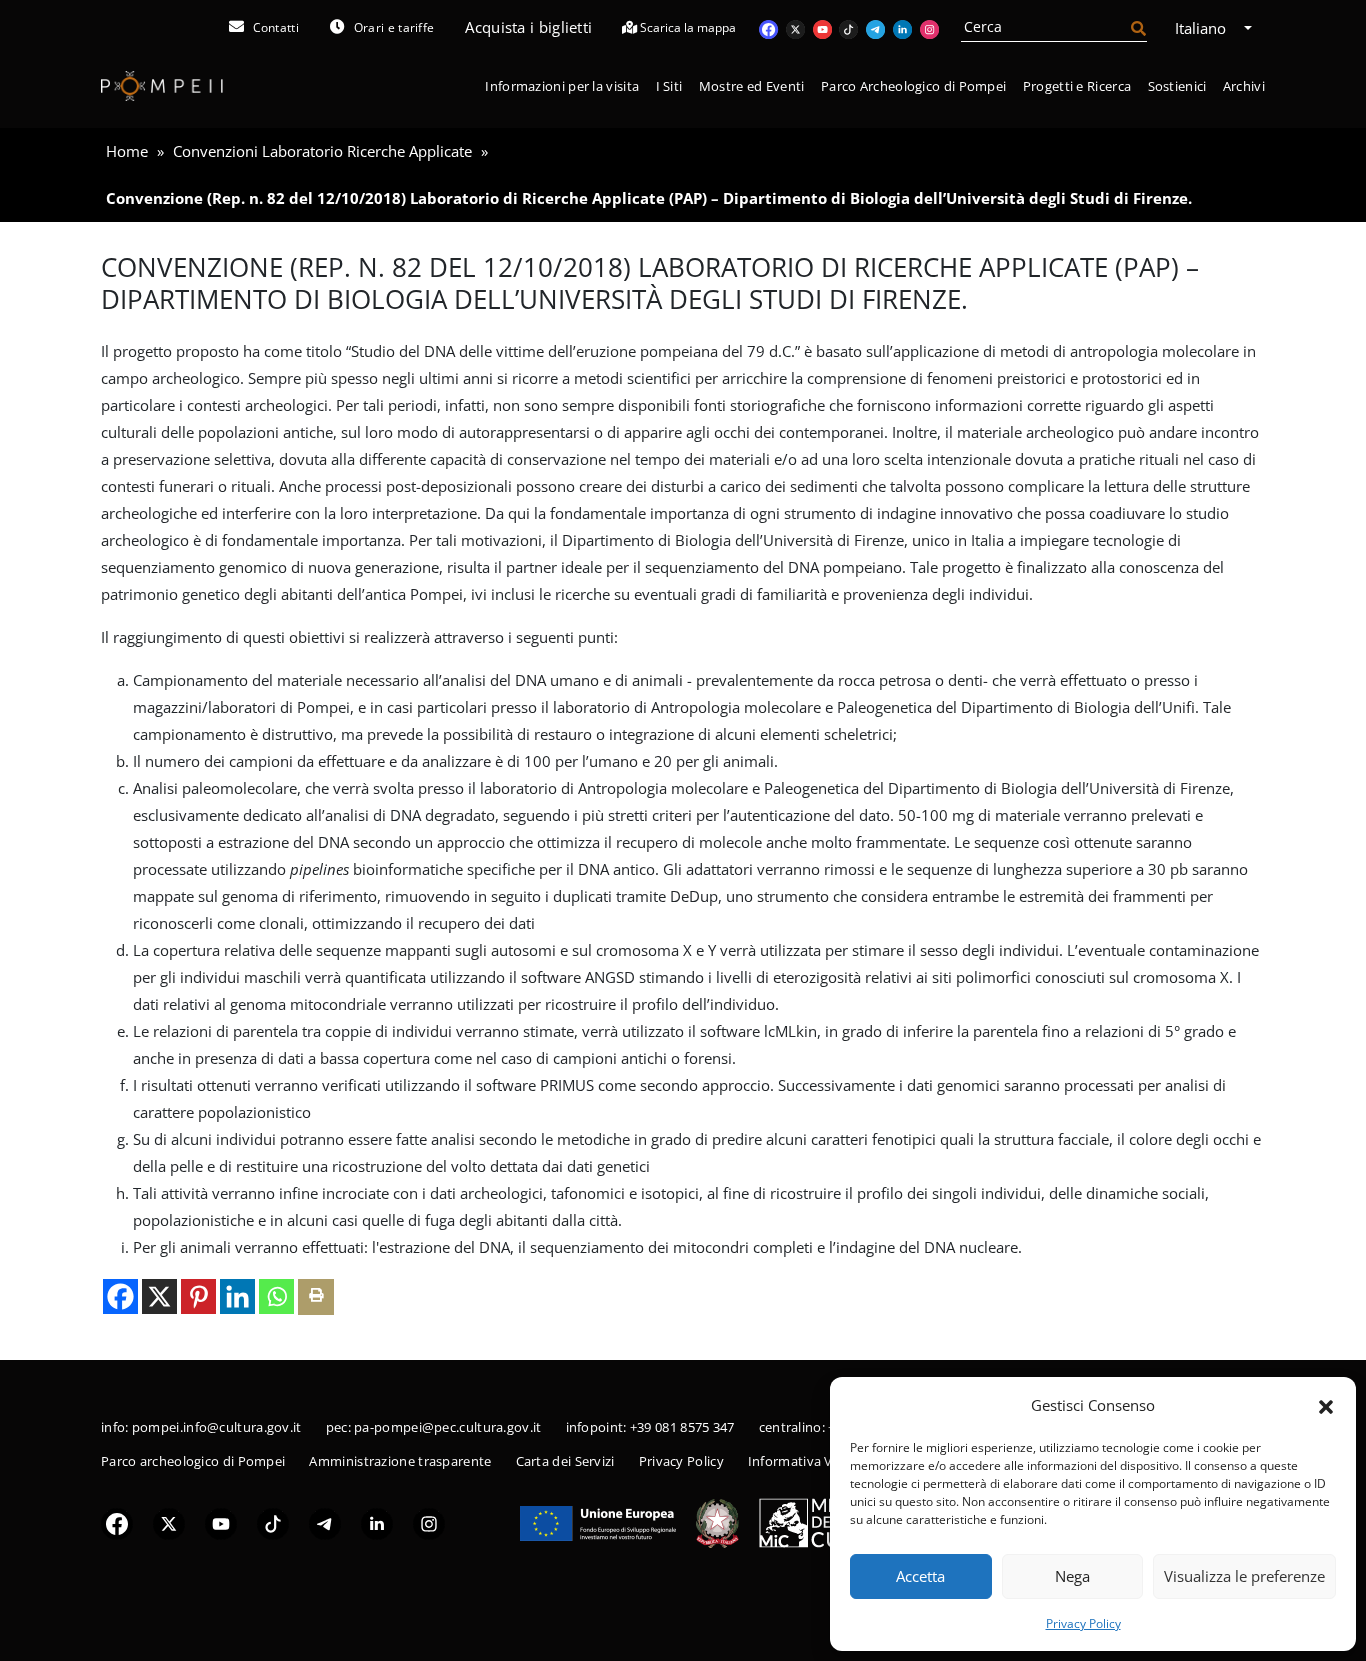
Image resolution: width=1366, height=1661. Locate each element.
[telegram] (325, 1522)
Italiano (1202, 28)
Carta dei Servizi (565, 1461)
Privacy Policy (1083, 1623)
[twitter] (169, 1522)
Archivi (1244, 86)
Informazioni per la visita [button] (562, 86)
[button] (1326, 1405)
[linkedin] (377, 1522)
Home (127, 151)
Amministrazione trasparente (400, 1461)
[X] (159, 1296)
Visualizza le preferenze (1244, 1576)
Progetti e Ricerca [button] (1077, 86)
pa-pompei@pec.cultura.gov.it (447, 1427)
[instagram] (429, 1522)
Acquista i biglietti (528, 27)
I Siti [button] (669, 86)
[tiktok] (273, 1522)
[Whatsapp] (276, 1296)
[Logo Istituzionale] (598, 1521)
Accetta (920, 1576)
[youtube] (221, 1522)
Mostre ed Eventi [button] (752, 86)
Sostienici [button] (1177, 86)
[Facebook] (120, 1296)
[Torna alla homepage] (162, 86)
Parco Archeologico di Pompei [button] (913, 86)
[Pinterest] (198, 1296)
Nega (1072, 1576)
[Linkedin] (237, 1296)
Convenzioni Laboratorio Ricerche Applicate (322, 151)
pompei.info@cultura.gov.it (217, 1427)
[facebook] (117, 1522)
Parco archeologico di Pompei (193, 1461)
